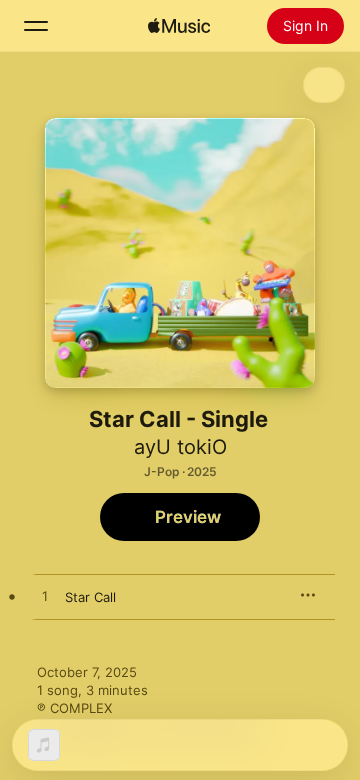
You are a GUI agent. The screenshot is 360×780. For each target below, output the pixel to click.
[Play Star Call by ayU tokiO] (45, 597)
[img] (179, 26)
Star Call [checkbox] (90, 597)
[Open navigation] (36, 26)
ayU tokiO (180, 447)
